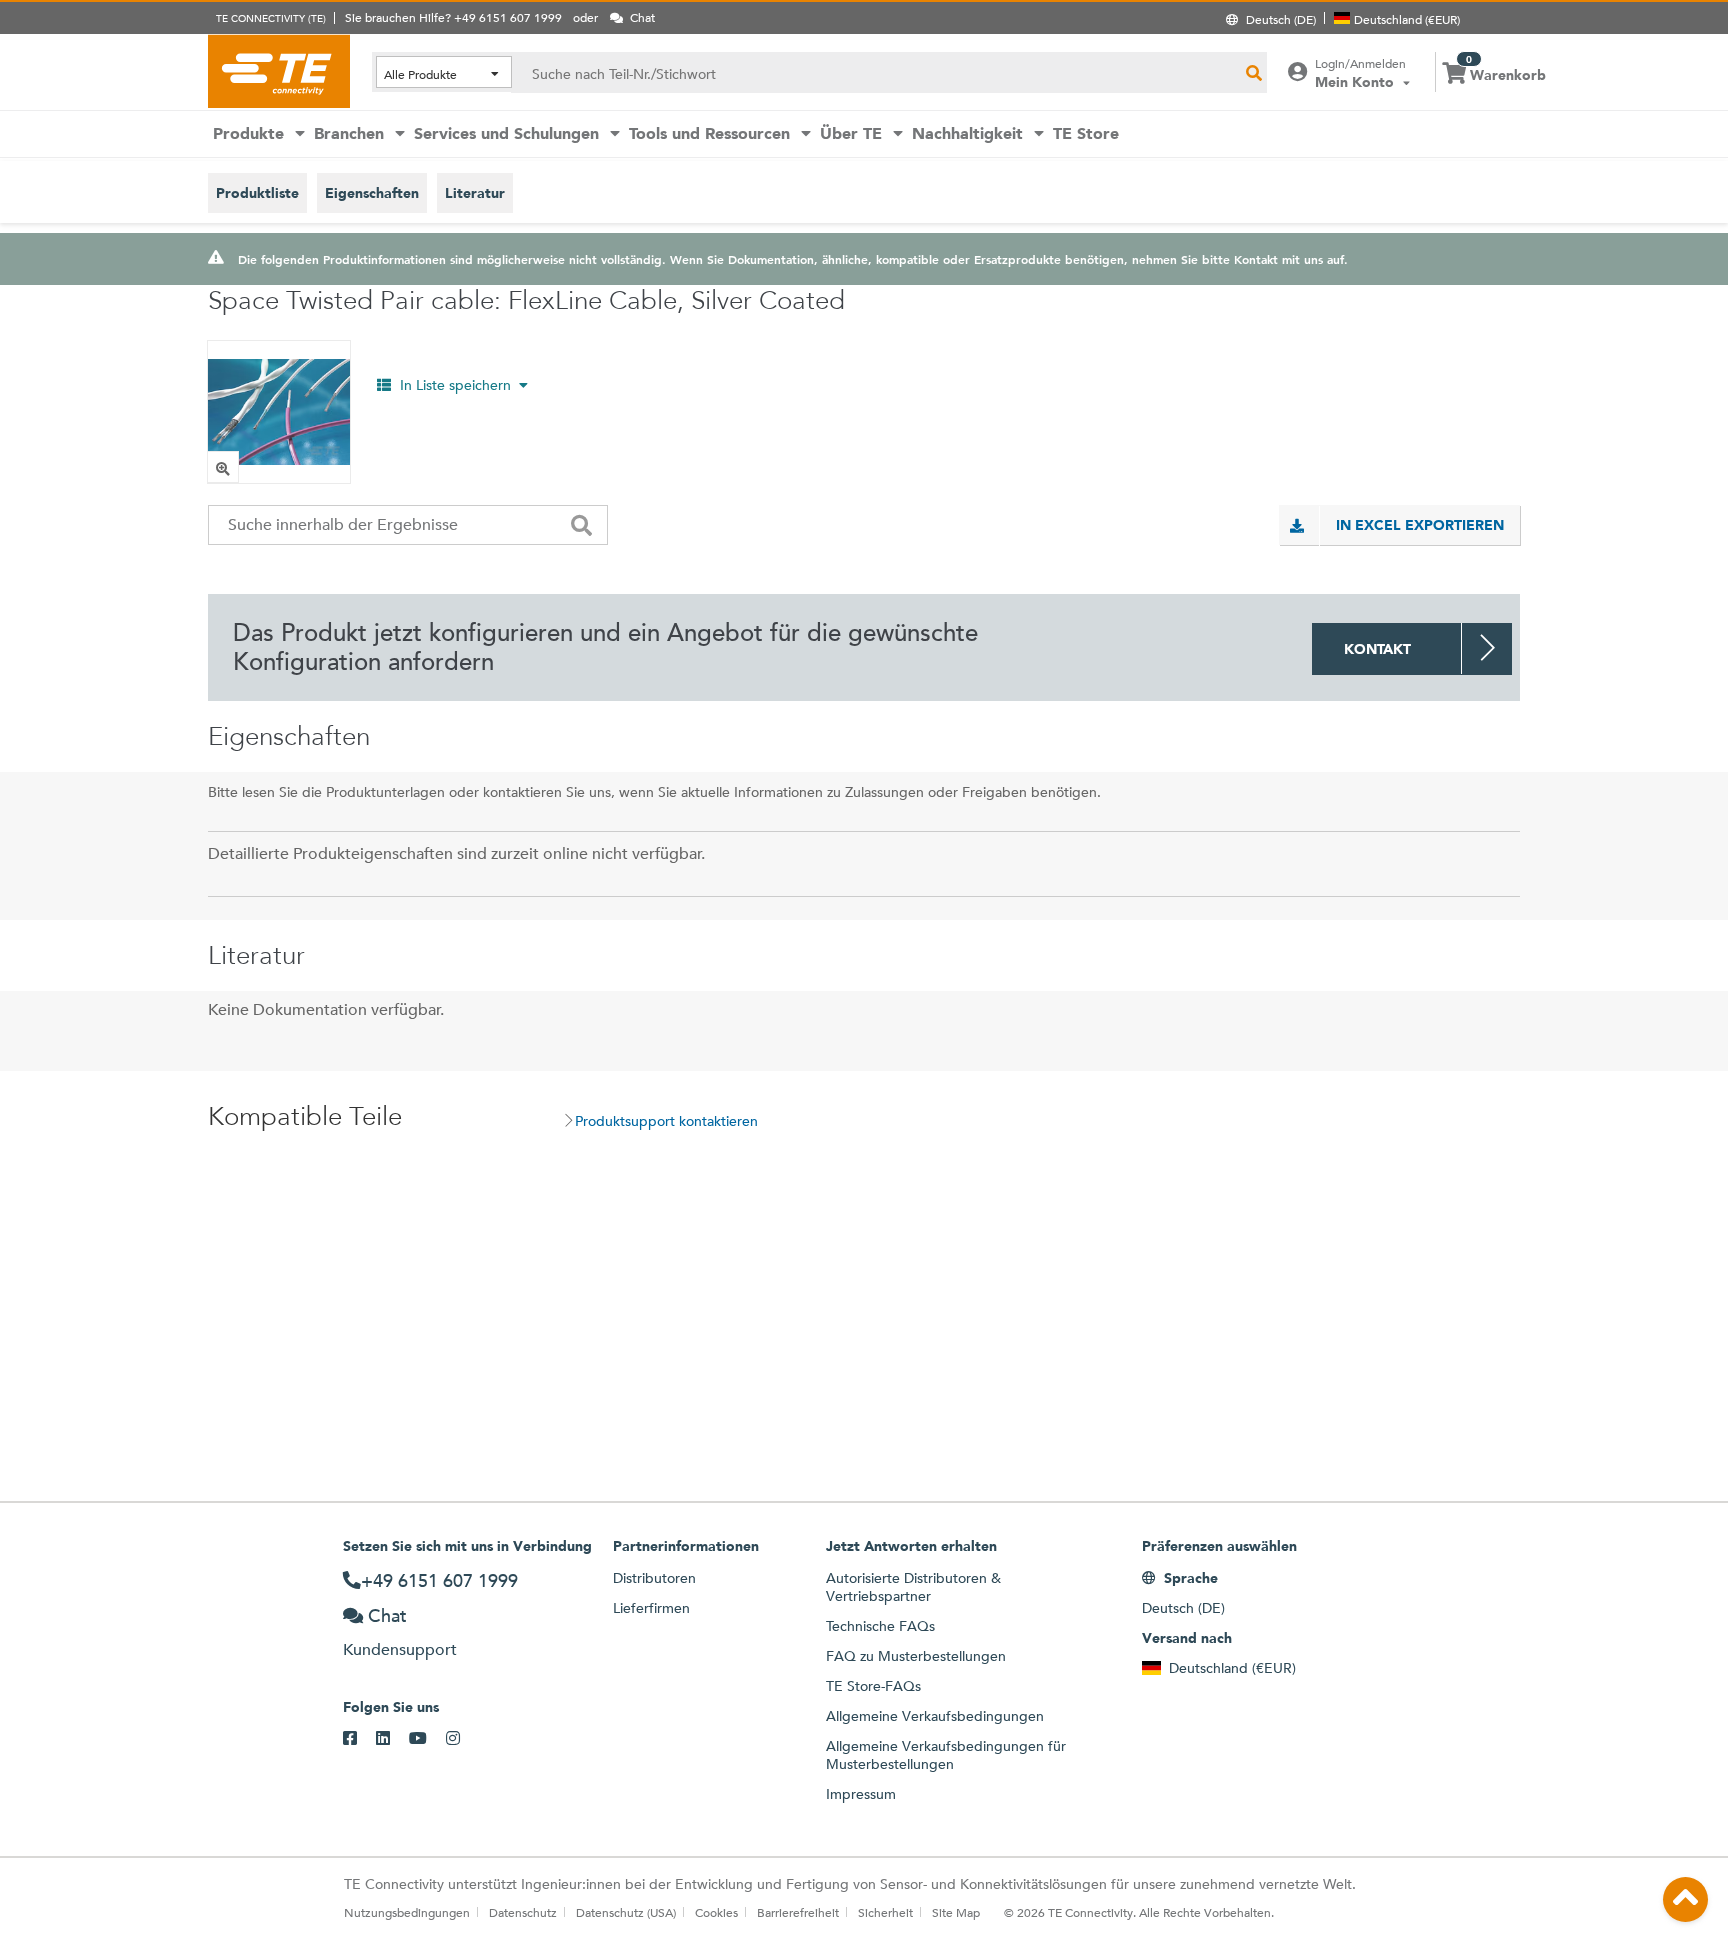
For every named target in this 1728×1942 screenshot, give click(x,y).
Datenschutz (523, 1912)
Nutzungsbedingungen (407, 1912)
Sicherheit (885, 1912)
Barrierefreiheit (798, 1912)
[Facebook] (359, 1739)
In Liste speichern (455, 385)
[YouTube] (427, 1739)
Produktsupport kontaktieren (666, 1121)
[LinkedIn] (392, 1739)
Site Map (956, 1912)
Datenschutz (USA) (626, 1912)
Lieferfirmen (651, 1608)
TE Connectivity (279, 71)
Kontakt (1377, 649)
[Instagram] (462, 1739)
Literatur (475, 193)
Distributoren (654, 1578)
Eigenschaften (372, 193)
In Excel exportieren (1420, 525)
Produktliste (257, 193)
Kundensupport (400, 1649)
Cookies (716, 1912)
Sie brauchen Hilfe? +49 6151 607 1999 (453, 17)
